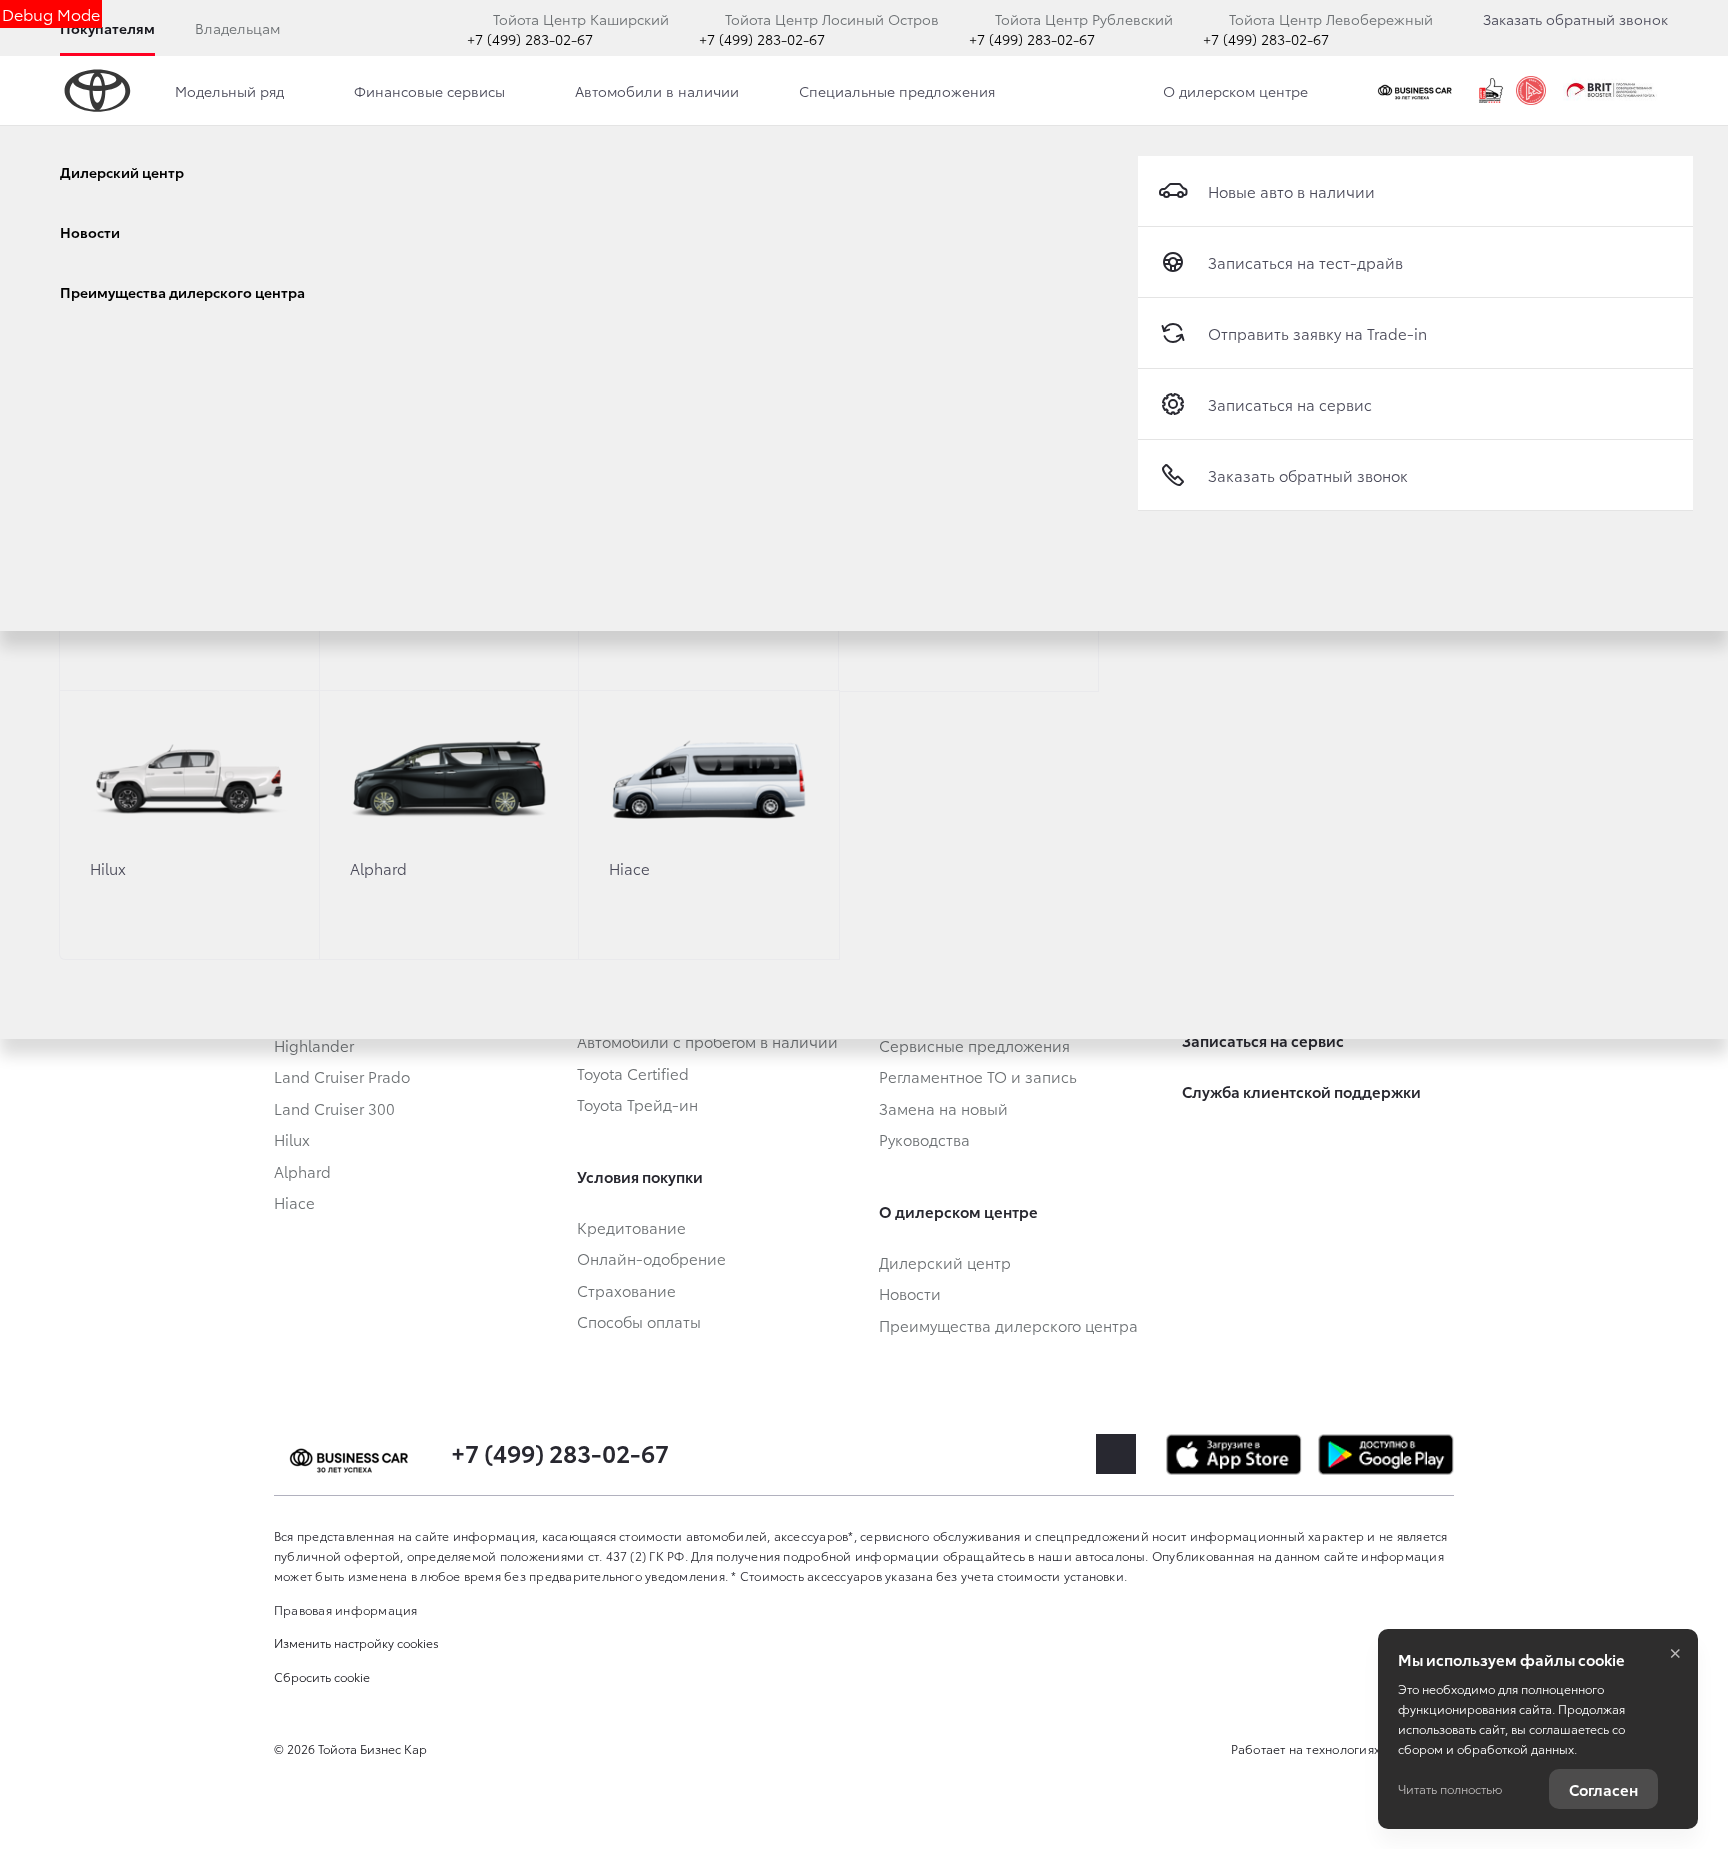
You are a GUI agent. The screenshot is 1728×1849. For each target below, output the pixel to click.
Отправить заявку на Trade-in (1317, 333)
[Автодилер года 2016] (1531, 91)
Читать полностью (1450, 1788)
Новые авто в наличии (1291, 191)
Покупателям (107, 28)
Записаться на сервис (1290, 404)
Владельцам (237, 28)
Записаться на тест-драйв (1305, 262)
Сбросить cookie (322, 1676)
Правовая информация (346, 1609)
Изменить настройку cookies (356, 1642)
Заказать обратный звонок (1575, 19)
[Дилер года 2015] (1491, 91)
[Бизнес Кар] (1417, 91)
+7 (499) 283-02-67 (530, 39)
